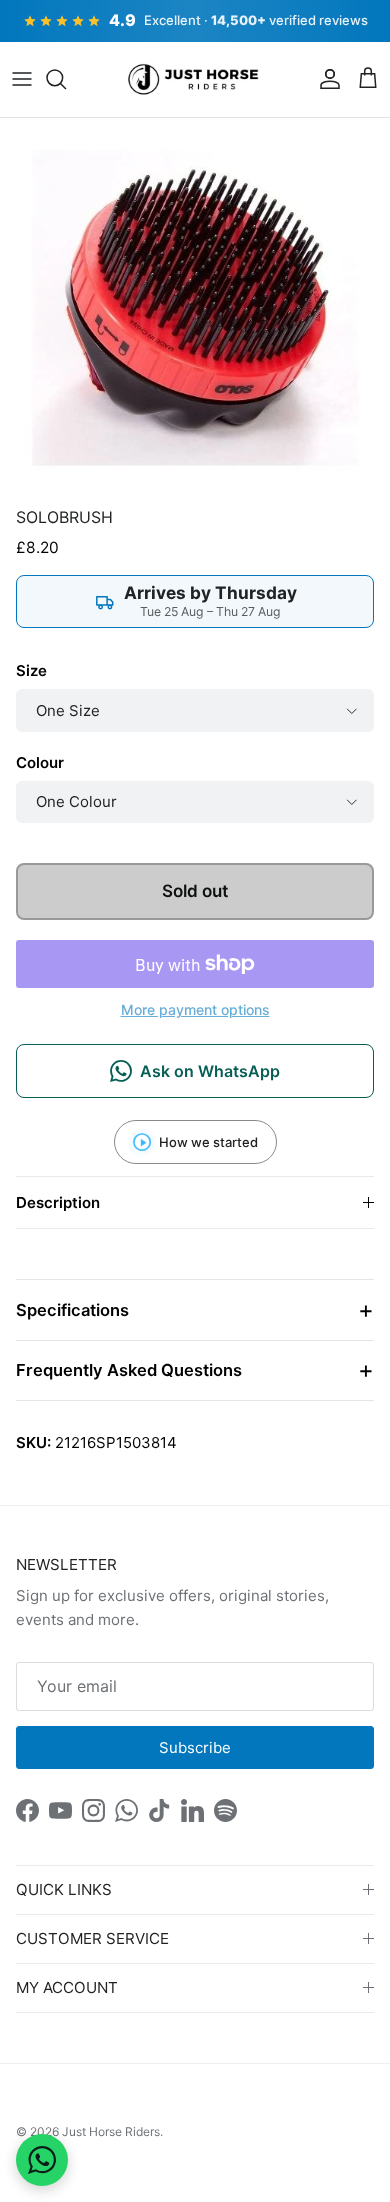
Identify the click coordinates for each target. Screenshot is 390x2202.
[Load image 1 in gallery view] (195, 308)
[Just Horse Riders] (195, 80)
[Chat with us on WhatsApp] (42, 2160)
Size (31, 670)
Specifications (72, 1310)
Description (58, 1202)
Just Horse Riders (111, 2131)
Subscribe (195, 1747)
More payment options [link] (195, 1010)
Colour (40, 762)
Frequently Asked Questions (129, 1370)
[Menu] (22, 79)
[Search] (66, 79)
